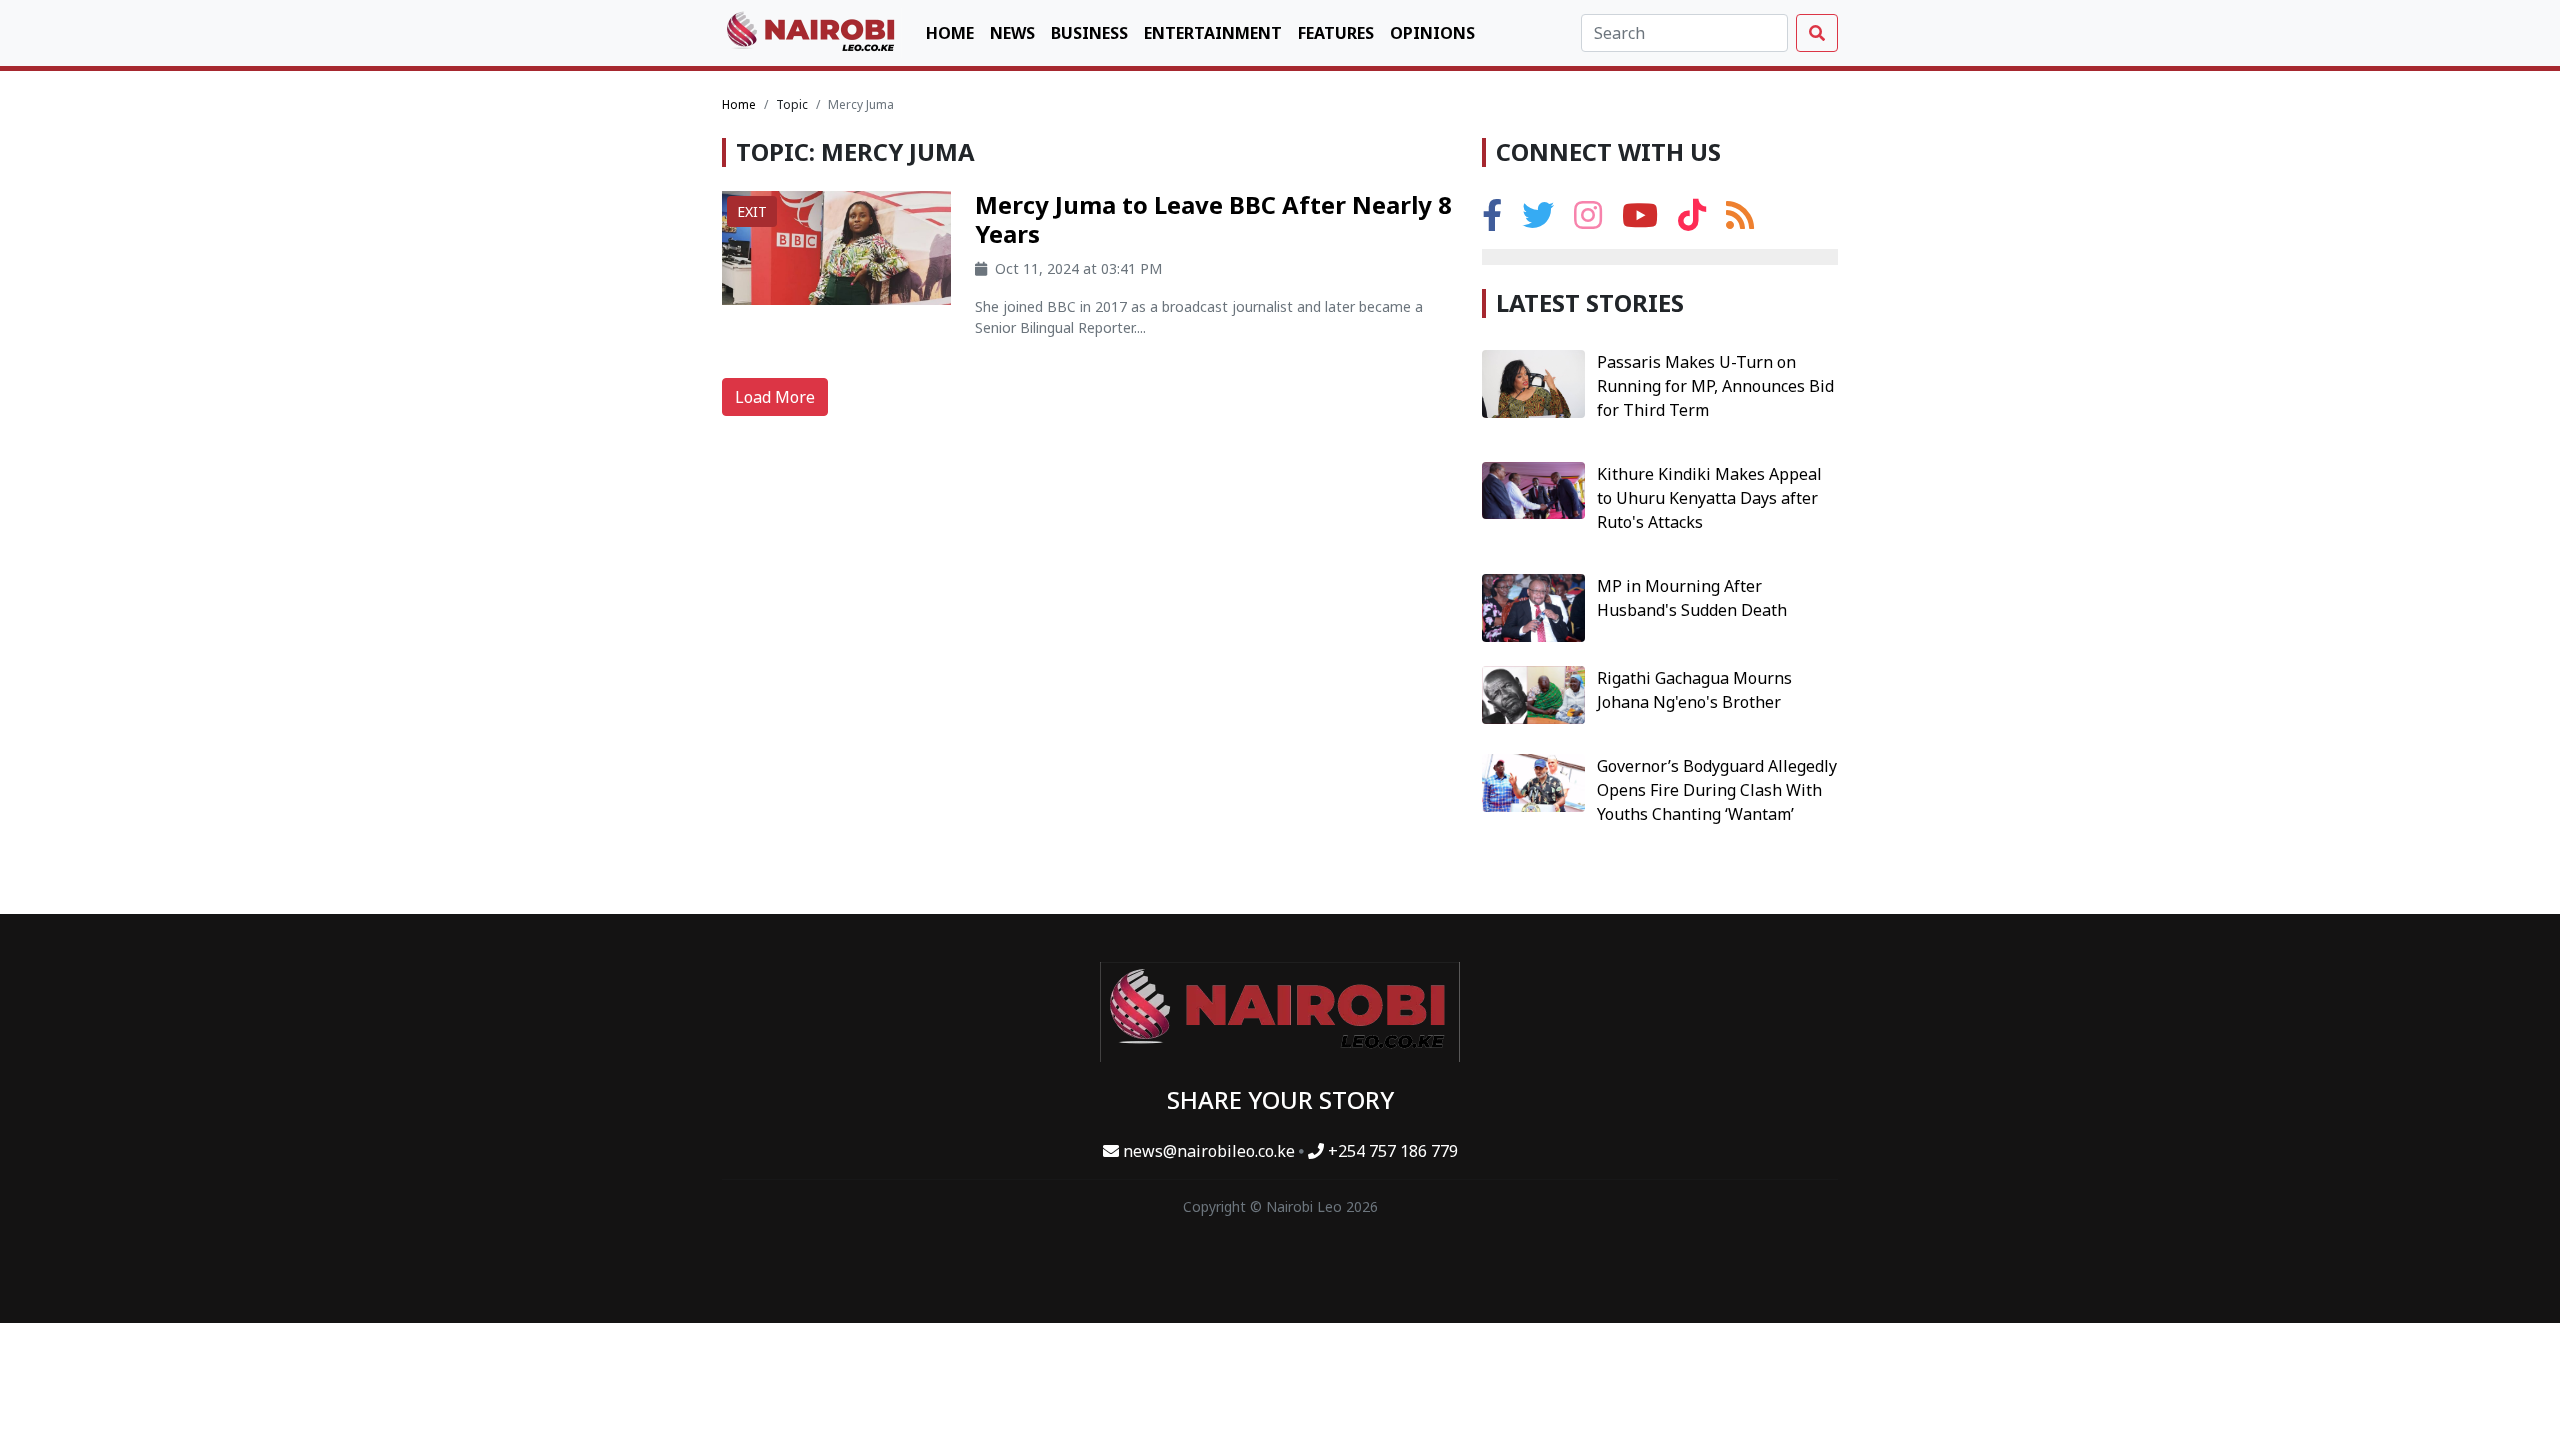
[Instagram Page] (1588, 221)
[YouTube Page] (1640, 221)
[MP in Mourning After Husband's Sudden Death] (1533, 606)
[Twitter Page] (1538, 221)
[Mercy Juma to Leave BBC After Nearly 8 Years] (836, 246)
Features (1336, 33)
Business (1089, 33)
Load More (775, 397)
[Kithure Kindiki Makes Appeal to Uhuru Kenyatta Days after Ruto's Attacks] (1533, 489)
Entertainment (1213, 33)
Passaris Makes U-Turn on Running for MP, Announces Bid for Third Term (1715, 386)
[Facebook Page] (1492, 221)
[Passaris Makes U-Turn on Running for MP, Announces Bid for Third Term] (1533, 382)
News (1012, 33)
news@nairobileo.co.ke (1209, 1151)
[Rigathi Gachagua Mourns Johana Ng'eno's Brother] (1533, 693)
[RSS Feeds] (1740, 221)
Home (950, 33)
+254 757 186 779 (1391, 1151)
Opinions (1432, 33)
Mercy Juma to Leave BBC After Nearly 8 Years (1213, 219)
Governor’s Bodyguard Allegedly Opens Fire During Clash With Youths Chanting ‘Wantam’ (1717, 790)
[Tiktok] (1692, 221)
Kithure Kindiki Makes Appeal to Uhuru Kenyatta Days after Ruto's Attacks (1709, 498)
